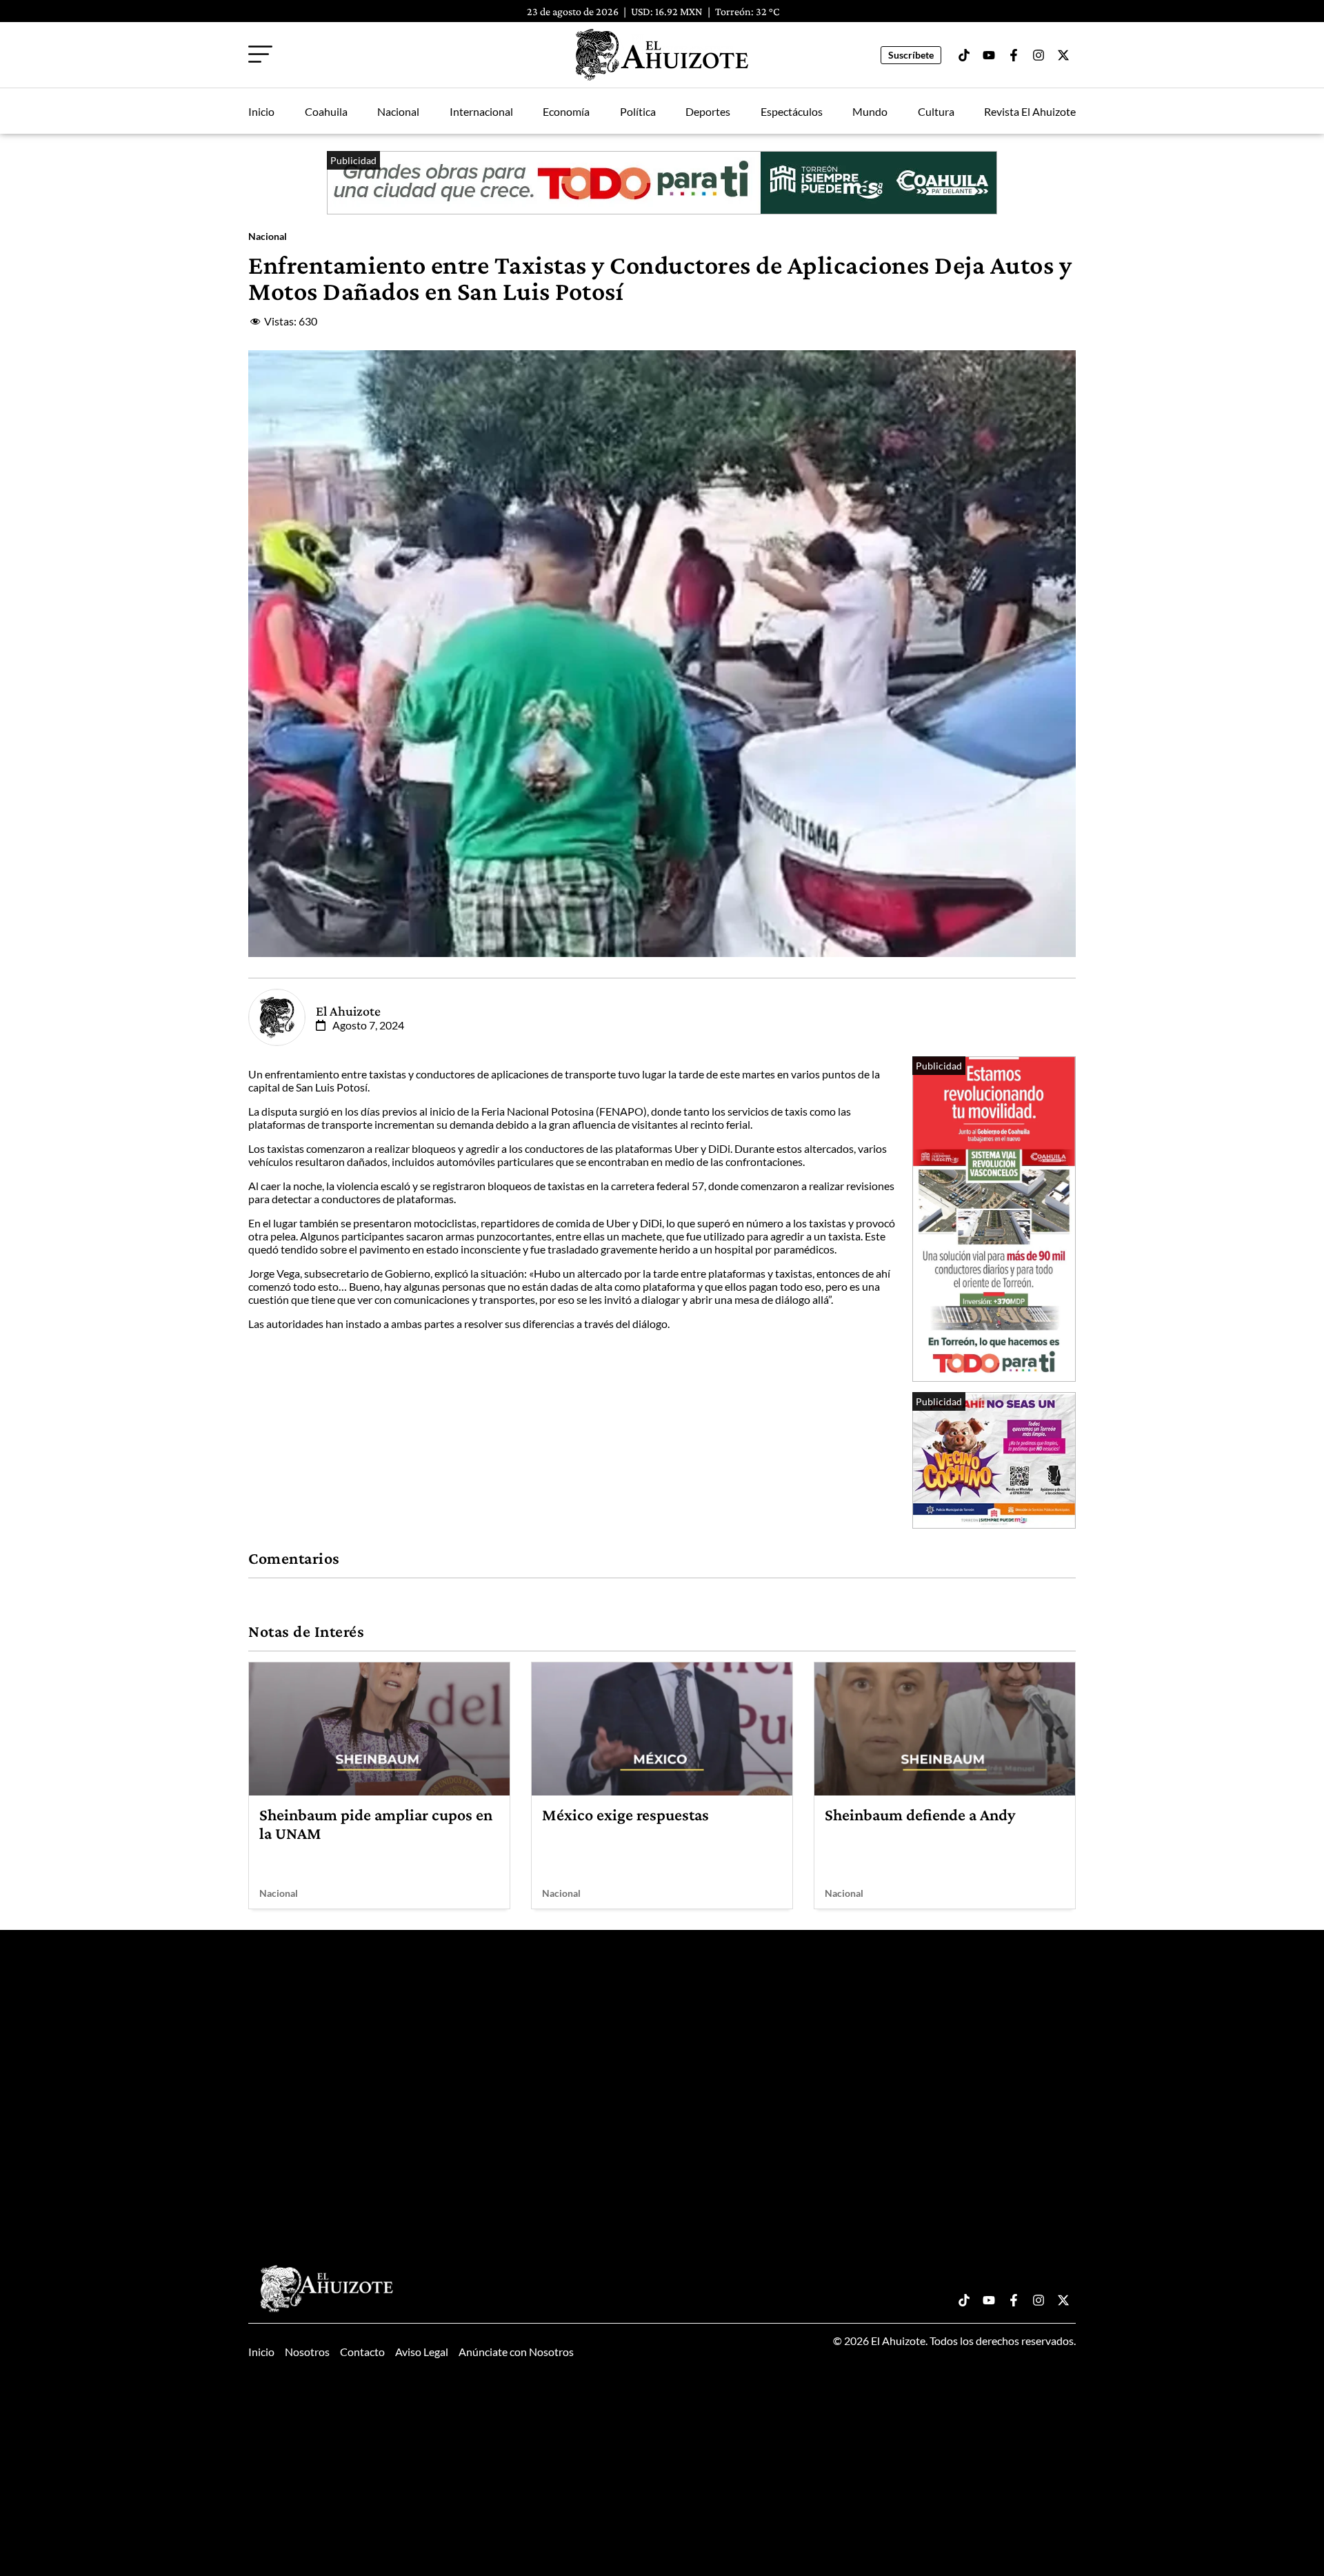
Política (638, 111)
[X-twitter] (1063, 55)
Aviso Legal (422, 2352)
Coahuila (326, 111)
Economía (566, 111)
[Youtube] (989, 55)
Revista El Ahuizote (1030, 111)
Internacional (481, 111)
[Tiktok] (964, 55)
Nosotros (307, 2352)
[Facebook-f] (1014, 55)
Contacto (362, 2352)
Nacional (398, 111)
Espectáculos (792, 111)
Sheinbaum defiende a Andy (920, 1814)
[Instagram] (1039, 55)
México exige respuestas (625, 1814)
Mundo (870, 111)
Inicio (261, 111)
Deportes (708, 111)
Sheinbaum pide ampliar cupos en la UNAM (376, 1823)
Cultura (936, 111)
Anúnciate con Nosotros (516, 2352)
